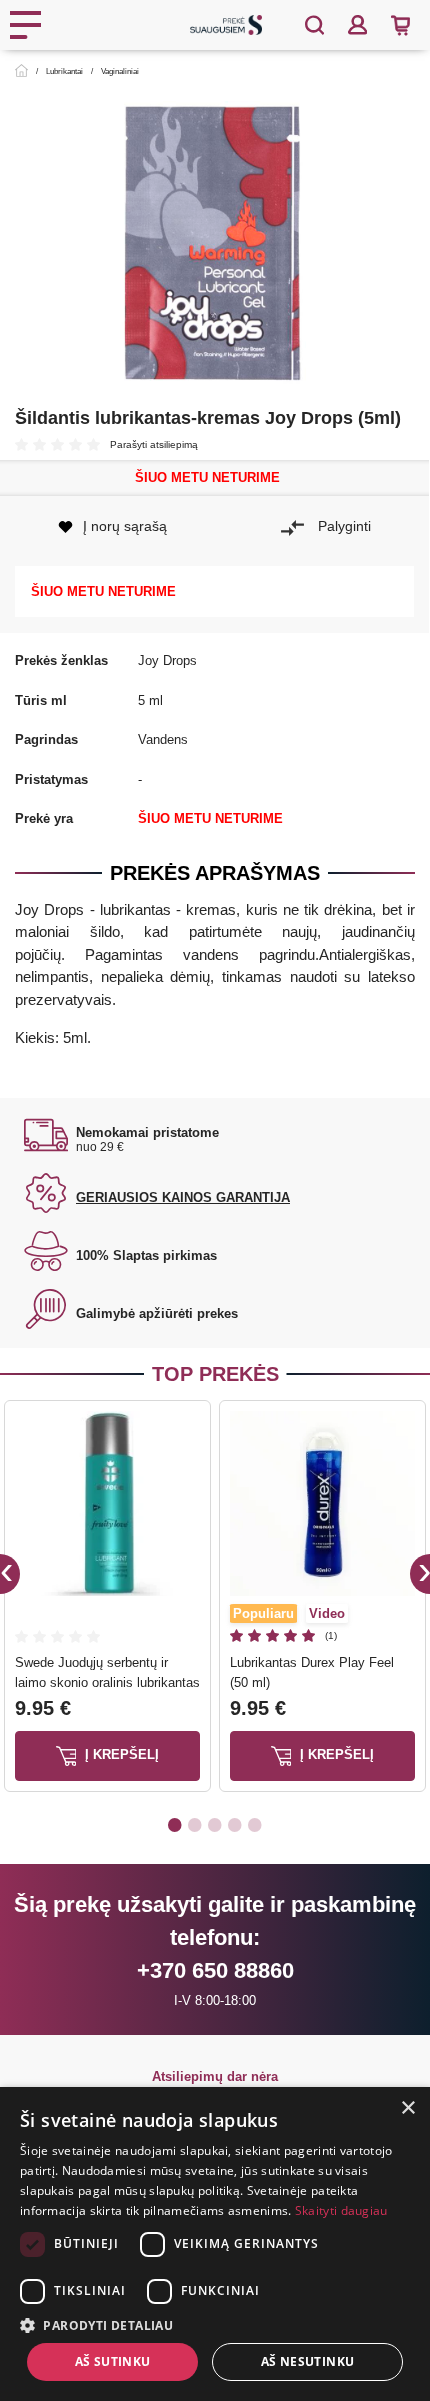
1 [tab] (175, 1824)
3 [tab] (215, 1824)
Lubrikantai (64, 71)
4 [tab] (235, 1824)
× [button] (407, 2108)
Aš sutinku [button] (113, 2361)
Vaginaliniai (120, 71)
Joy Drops (167, 660)
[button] (215, 2325)
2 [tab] (195, 1824)
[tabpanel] (107, 1600)
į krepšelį (120, 1755)
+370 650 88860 (215, 1970)
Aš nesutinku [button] (308, 2361)
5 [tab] (255, 1824)
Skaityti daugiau (341, 2210)
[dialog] (215, 2244)
